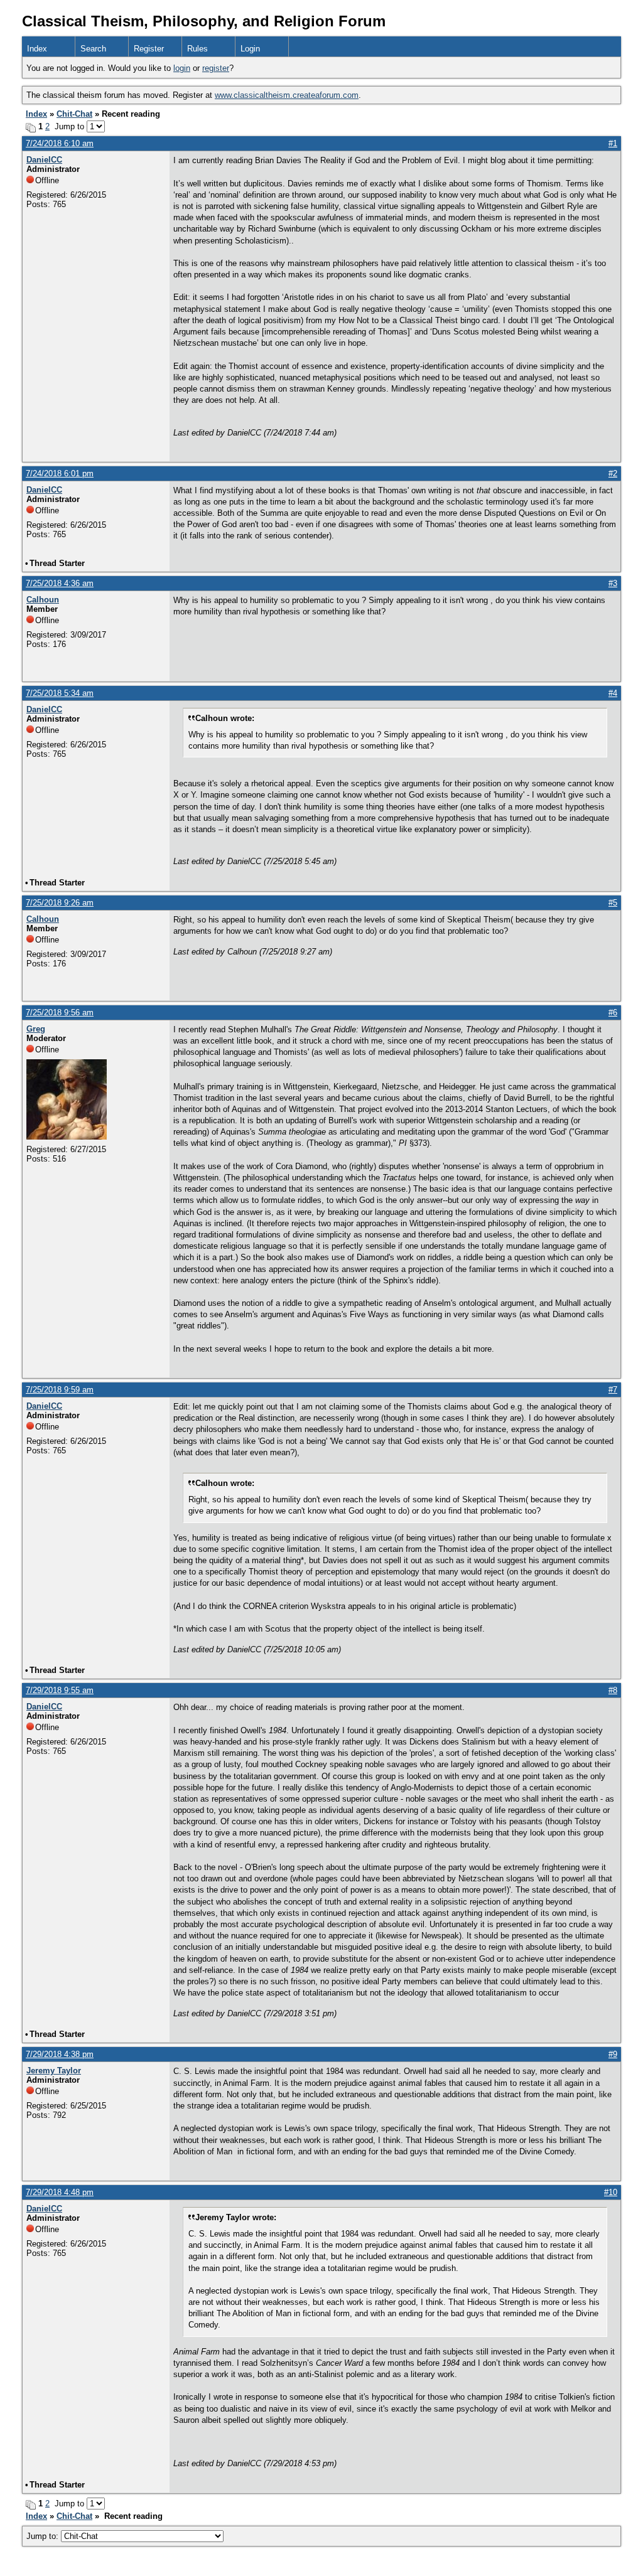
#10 (611, 2192)
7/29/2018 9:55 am (60, 1690)
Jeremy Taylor (54, 2071)
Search (93, 49)
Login (250, 49)
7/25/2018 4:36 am (60, 583)
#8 (613, 1690)
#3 (613, 583)
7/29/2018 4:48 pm (60, 2192)
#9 (613, 2054)
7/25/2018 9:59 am (60, 1390)
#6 (613, 1013)
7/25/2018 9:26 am (60, 903)
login (182, 68)
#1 (613, 143)
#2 (613, 473)
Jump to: (44, 2536)
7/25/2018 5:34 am (60, 693)
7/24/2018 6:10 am (60, 143)
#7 (613, 1390)
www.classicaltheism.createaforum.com (287, 95)
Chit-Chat (74, 114)
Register (149, 49)
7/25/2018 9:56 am (60, 1013)
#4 (613, 693)
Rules (197, 49)
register (216, 68)
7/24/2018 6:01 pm (60, 473)
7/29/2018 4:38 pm (60, 2054)
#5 (613, 903)
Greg (36, 1029)
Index (37, 49)
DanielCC (44, 160)
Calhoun (43, 600)
